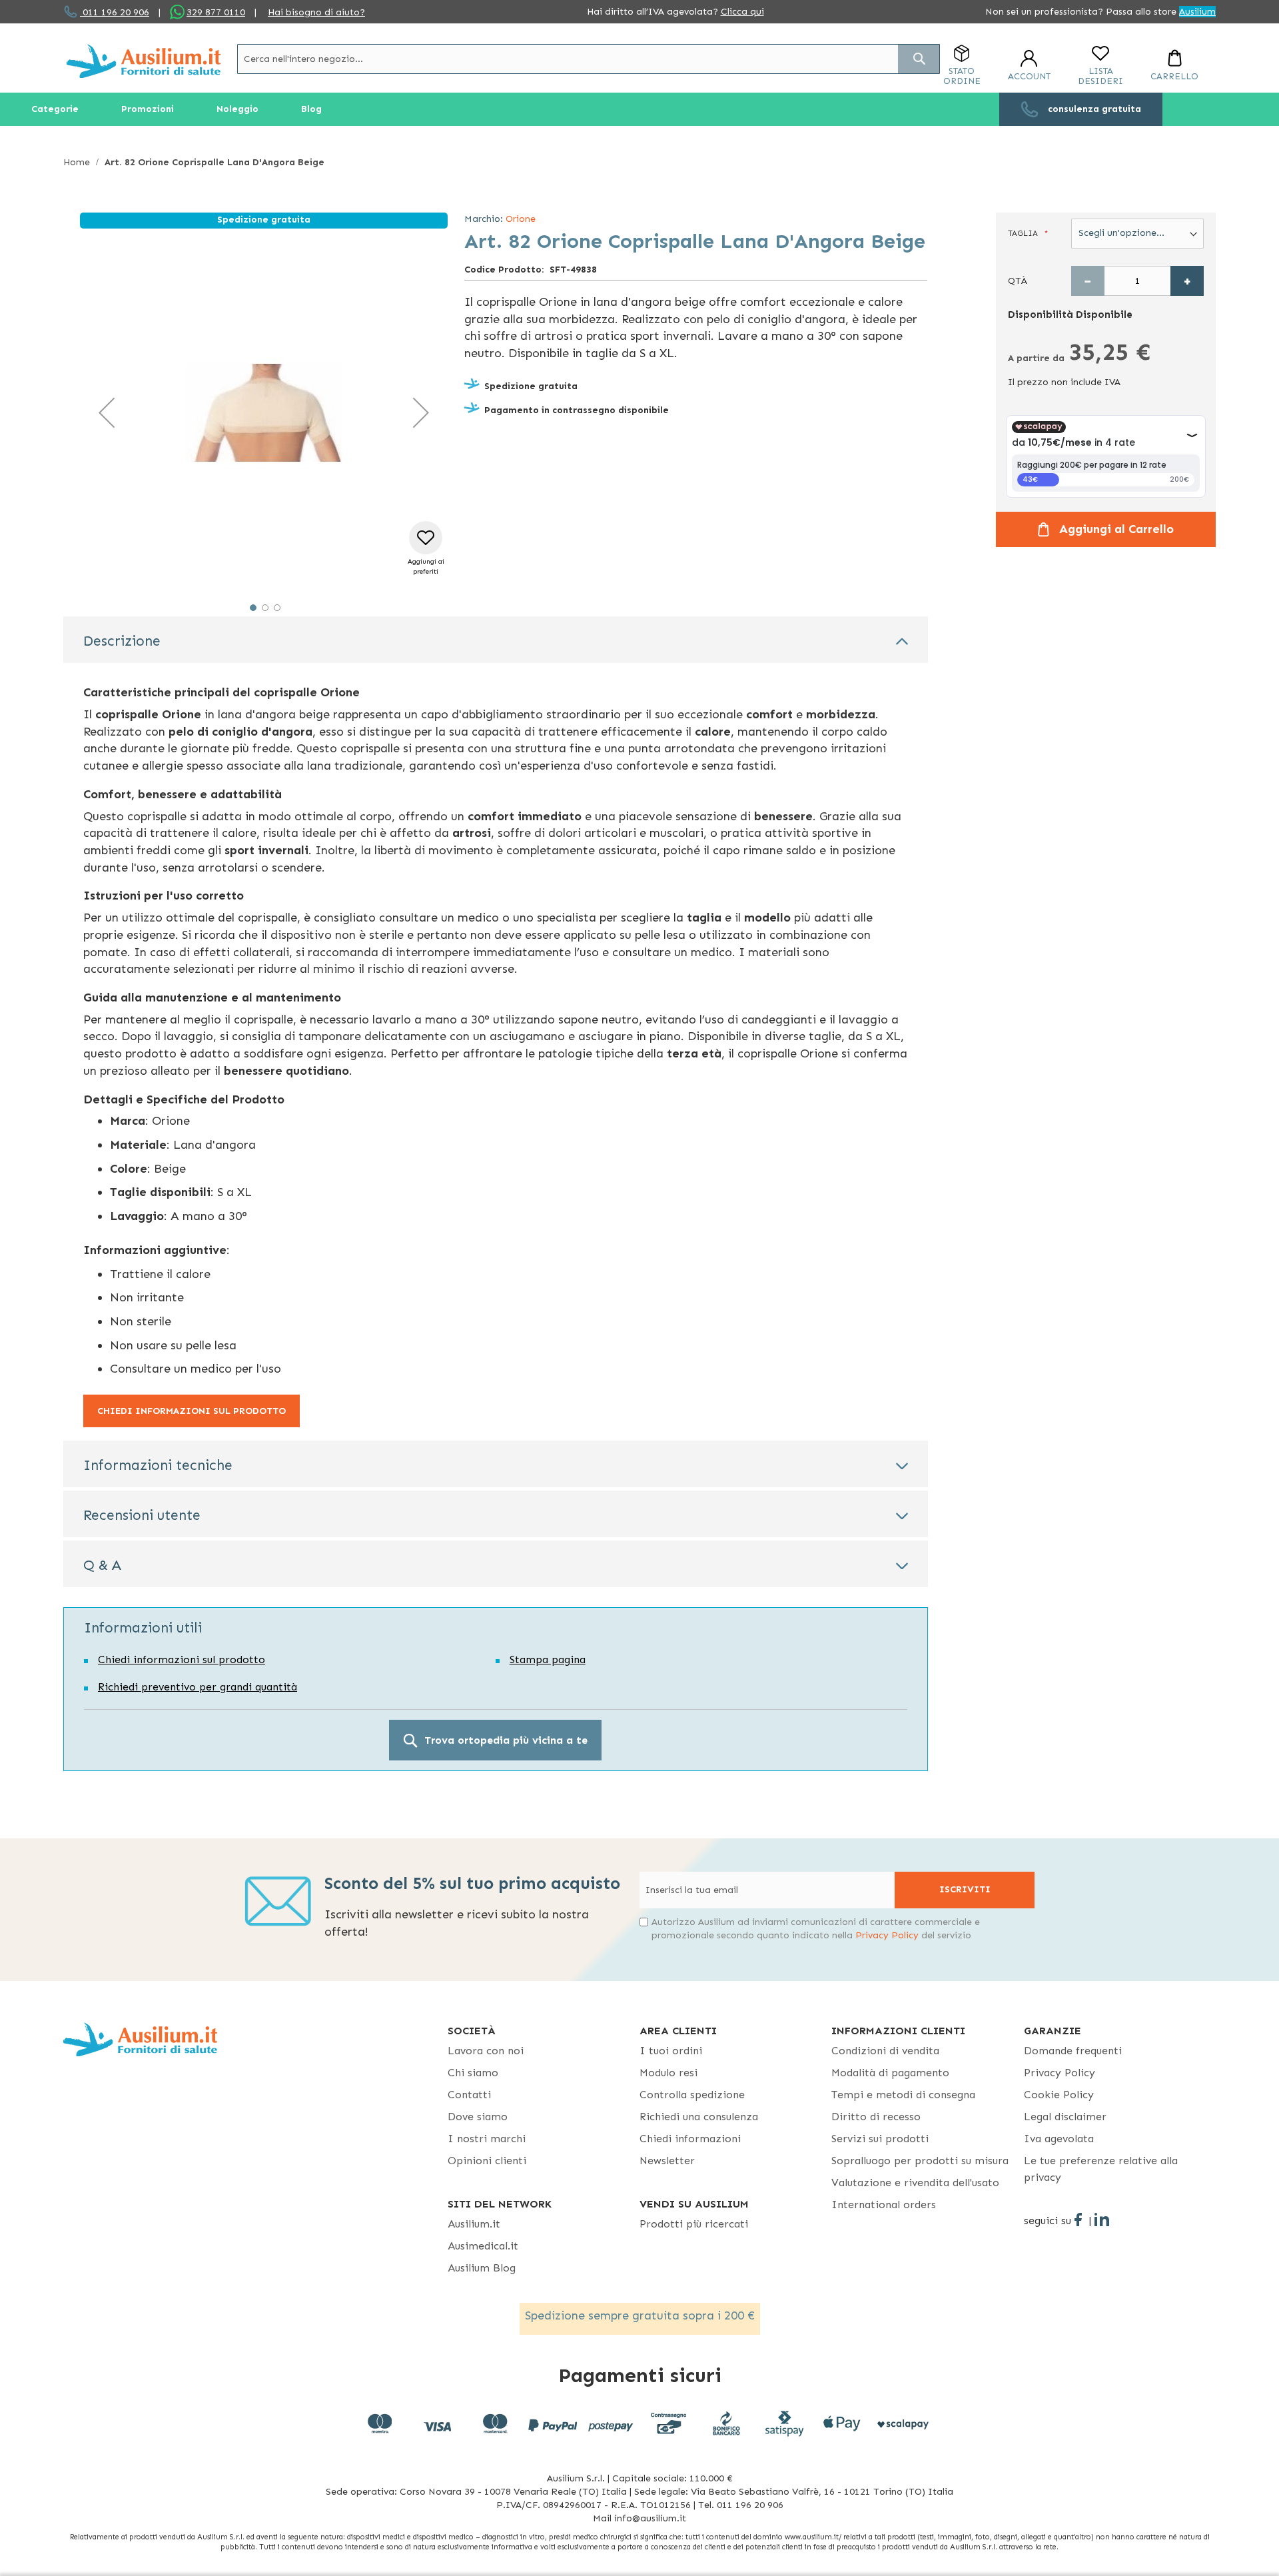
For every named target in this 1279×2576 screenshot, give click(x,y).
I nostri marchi (487, 2139)
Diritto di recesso (876, 2117)
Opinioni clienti (487, 2161)
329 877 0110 (216, 12)
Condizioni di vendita (885, 2051)
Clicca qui (742, 12)
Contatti (469, 2095)
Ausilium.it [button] (474, 2224)
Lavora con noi (486, 2051)
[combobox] (589, 59)
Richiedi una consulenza (699, 2117)
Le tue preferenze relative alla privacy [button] (1101, 2169)
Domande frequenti (1073, 2051)
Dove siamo (478, 2117)
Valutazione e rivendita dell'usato (915, 2183)
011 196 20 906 (115, 12)
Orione (521, 219)
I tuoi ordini (671, 2051)
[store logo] (144, 61)
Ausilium (1197, 12)
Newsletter (667, 2161)
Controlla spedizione (692, 2095)
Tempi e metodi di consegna (903, 2095)
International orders (884, 2205)
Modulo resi (668, 2073)
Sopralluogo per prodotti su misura (920, 2161)
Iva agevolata (1059, 2139)
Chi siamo (473, 2073)
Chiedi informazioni (690, 2139)
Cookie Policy (1059, 2095)
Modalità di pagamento (890, 2073)
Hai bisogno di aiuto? (316, 12)
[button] (107, 412)
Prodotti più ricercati (694, 2224)
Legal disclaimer (1065, 2117)
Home (77, 162)
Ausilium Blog (482, 2268)
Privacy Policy (887, 1935)
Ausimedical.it (483, 2246)
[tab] (496, 640)
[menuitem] (55, 109)
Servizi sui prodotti (880, 2139)
